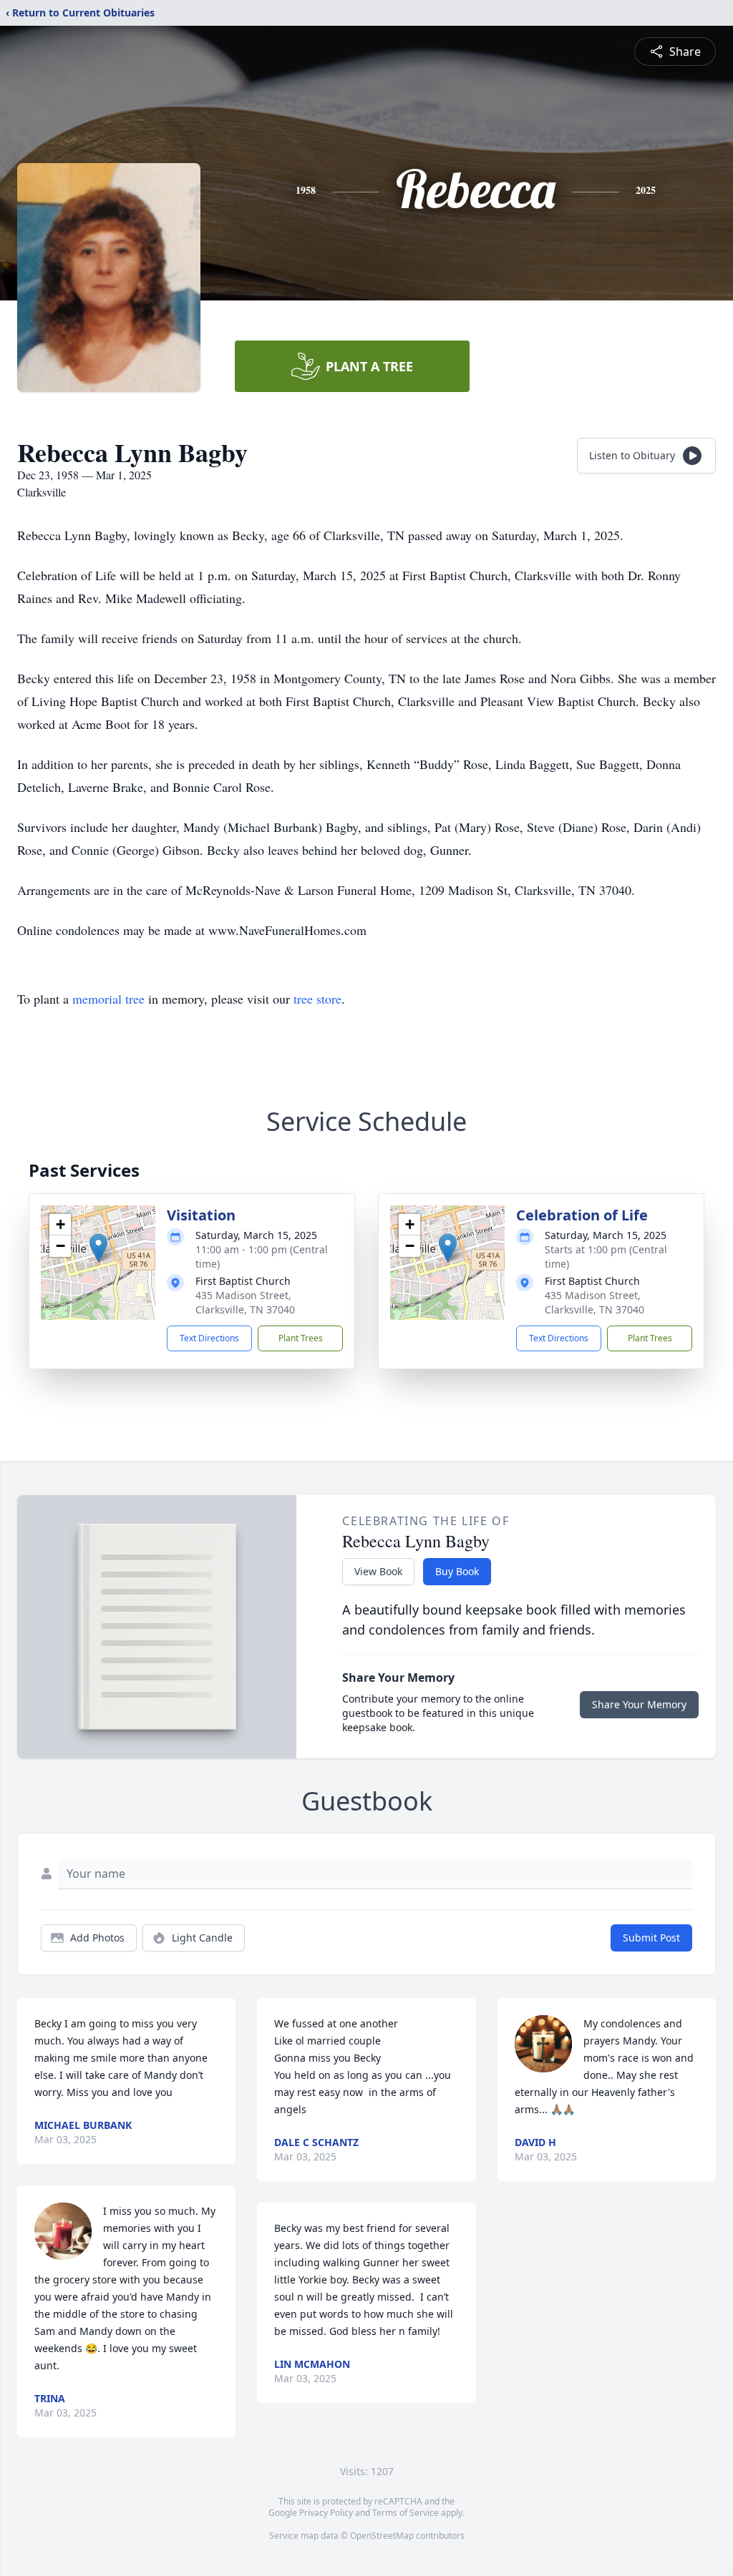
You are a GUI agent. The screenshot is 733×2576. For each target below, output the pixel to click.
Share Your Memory (639, 1704)
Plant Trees (301, 1338)
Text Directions (209, 1338)
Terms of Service (406, 2513)
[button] (98, 1248)
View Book (378, 1571)
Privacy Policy (326, 2513)
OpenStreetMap (382, 2536)
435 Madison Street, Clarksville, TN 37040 (245, 1302)
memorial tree (108, 999)
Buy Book (457, 1571)
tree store (317, 999)
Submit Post (651, 1938)
